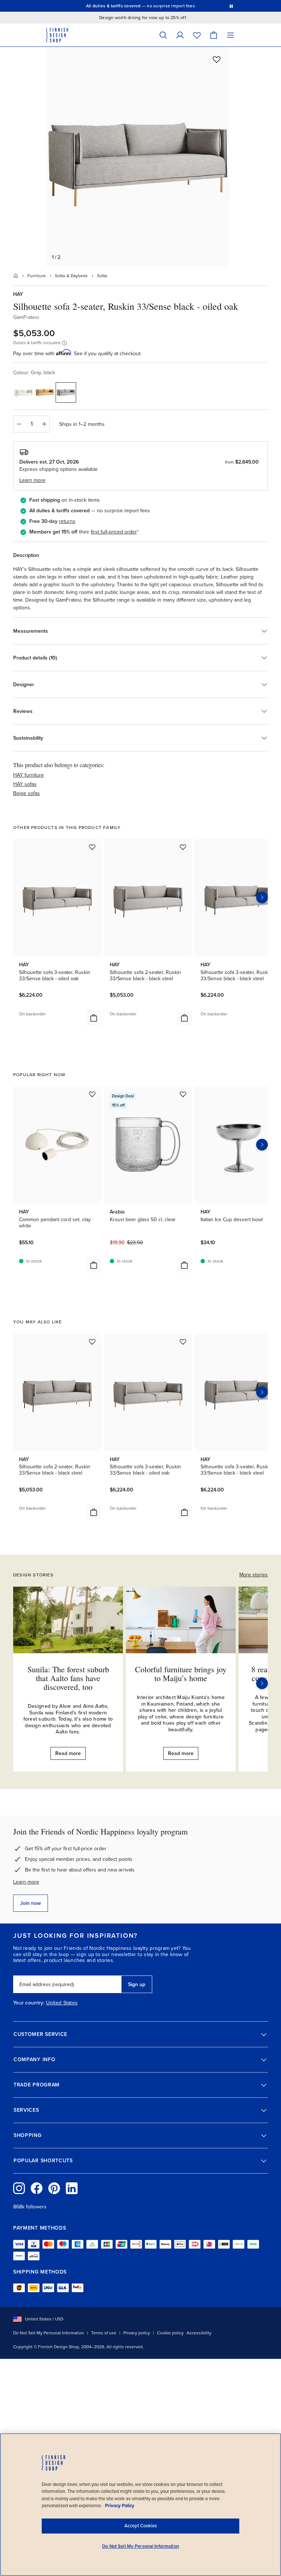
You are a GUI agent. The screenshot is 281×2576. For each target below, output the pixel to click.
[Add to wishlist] (217, 59)
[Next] (262, 1683)
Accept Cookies (141, 2526)
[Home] (16, 276)
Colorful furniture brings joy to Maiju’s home (181, 1674)
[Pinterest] (54, 2188)
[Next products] (262, 897)
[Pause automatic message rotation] (231, 6)
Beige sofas (27, 793)
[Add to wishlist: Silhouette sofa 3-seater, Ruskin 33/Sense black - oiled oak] (92, 847)
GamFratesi (26, 317)
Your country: (29, 2003)
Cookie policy (170, 2333)
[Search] (163, 35)
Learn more (26, 1882)
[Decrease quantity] (19, 424)
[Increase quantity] (44, 424)
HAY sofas (25, 784)
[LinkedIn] (72, 2188)
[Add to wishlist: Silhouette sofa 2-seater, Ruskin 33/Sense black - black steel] (183, 847)
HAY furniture (29, 775)
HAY (18, 294)
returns (67, 521)
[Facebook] (37, 2188)
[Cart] (214, 35)
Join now (31, 1903)
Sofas (102, 276)
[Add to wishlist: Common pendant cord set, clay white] (92, 1094)
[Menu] (231, 35)
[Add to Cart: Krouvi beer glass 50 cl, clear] (184, 1265)
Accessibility (199, 2333)
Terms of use (104, 2333)
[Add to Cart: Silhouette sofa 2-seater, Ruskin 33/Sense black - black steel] (184, 1018)
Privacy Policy (120, 2506)
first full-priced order (114, 532)
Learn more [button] (32, 480)
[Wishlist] (197, 35)
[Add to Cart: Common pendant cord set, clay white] (94, 1265)
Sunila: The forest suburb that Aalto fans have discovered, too (68, 1678)
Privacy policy (137, 2333)
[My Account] (180, 35)
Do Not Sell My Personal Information (49, 2333)
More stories (254, 1575)
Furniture (37, 276)
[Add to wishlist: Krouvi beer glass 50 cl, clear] (183, 1094)
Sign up (137, 1984)
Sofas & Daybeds (71, 276)
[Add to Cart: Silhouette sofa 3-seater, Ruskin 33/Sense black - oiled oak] (94, 1018)
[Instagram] (19, 2188)
